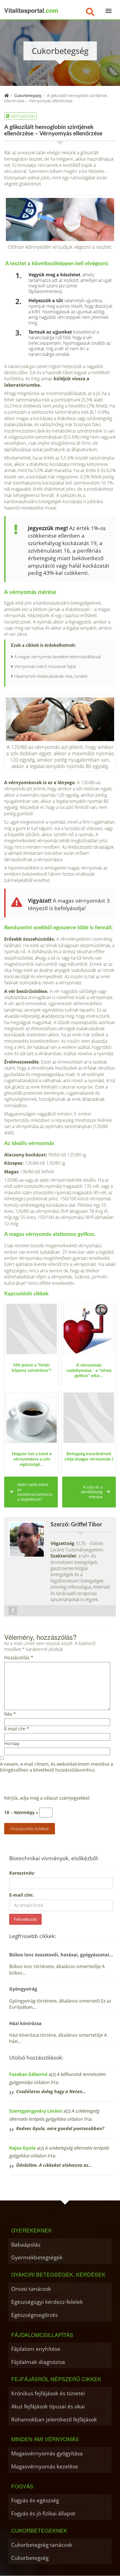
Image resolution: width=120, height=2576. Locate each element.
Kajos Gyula (22, 2148)
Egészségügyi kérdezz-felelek (47, 2302)
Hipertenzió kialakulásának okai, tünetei (51, 676)
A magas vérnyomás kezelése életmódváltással (57, 657)
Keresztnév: (22, 1873)
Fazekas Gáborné (28, 2074)
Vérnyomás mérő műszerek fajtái (45, 666)
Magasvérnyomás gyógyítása (47, 2453)
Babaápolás (26, 2245)
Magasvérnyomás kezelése (45, 2466)
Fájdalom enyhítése (36, 2349)
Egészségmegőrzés (34, 2315)
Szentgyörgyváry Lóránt (36, 2111)
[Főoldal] (6, 95)
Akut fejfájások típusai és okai (48, 2406)
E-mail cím (17, 1729)
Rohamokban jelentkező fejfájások (54, 2419)
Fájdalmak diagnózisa (38, 2362)
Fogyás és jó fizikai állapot (43, 2513)
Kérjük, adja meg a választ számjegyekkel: (47, 1798)
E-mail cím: (21, 1895)
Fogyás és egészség (35, 2500)
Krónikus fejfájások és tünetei (48, 2393)
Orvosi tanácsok (31, 2289)
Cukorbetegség (30, 2558)
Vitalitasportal (31, 10)
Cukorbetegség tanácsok (42, 2545)
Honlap (12, 1744)
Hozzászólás (19, 1658)
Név (10, 1714)
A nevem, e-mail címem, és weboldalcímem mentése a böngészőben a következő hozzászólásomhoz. (57, 1767)
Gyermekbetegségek (37, 2257)
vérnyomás (23, 116)
